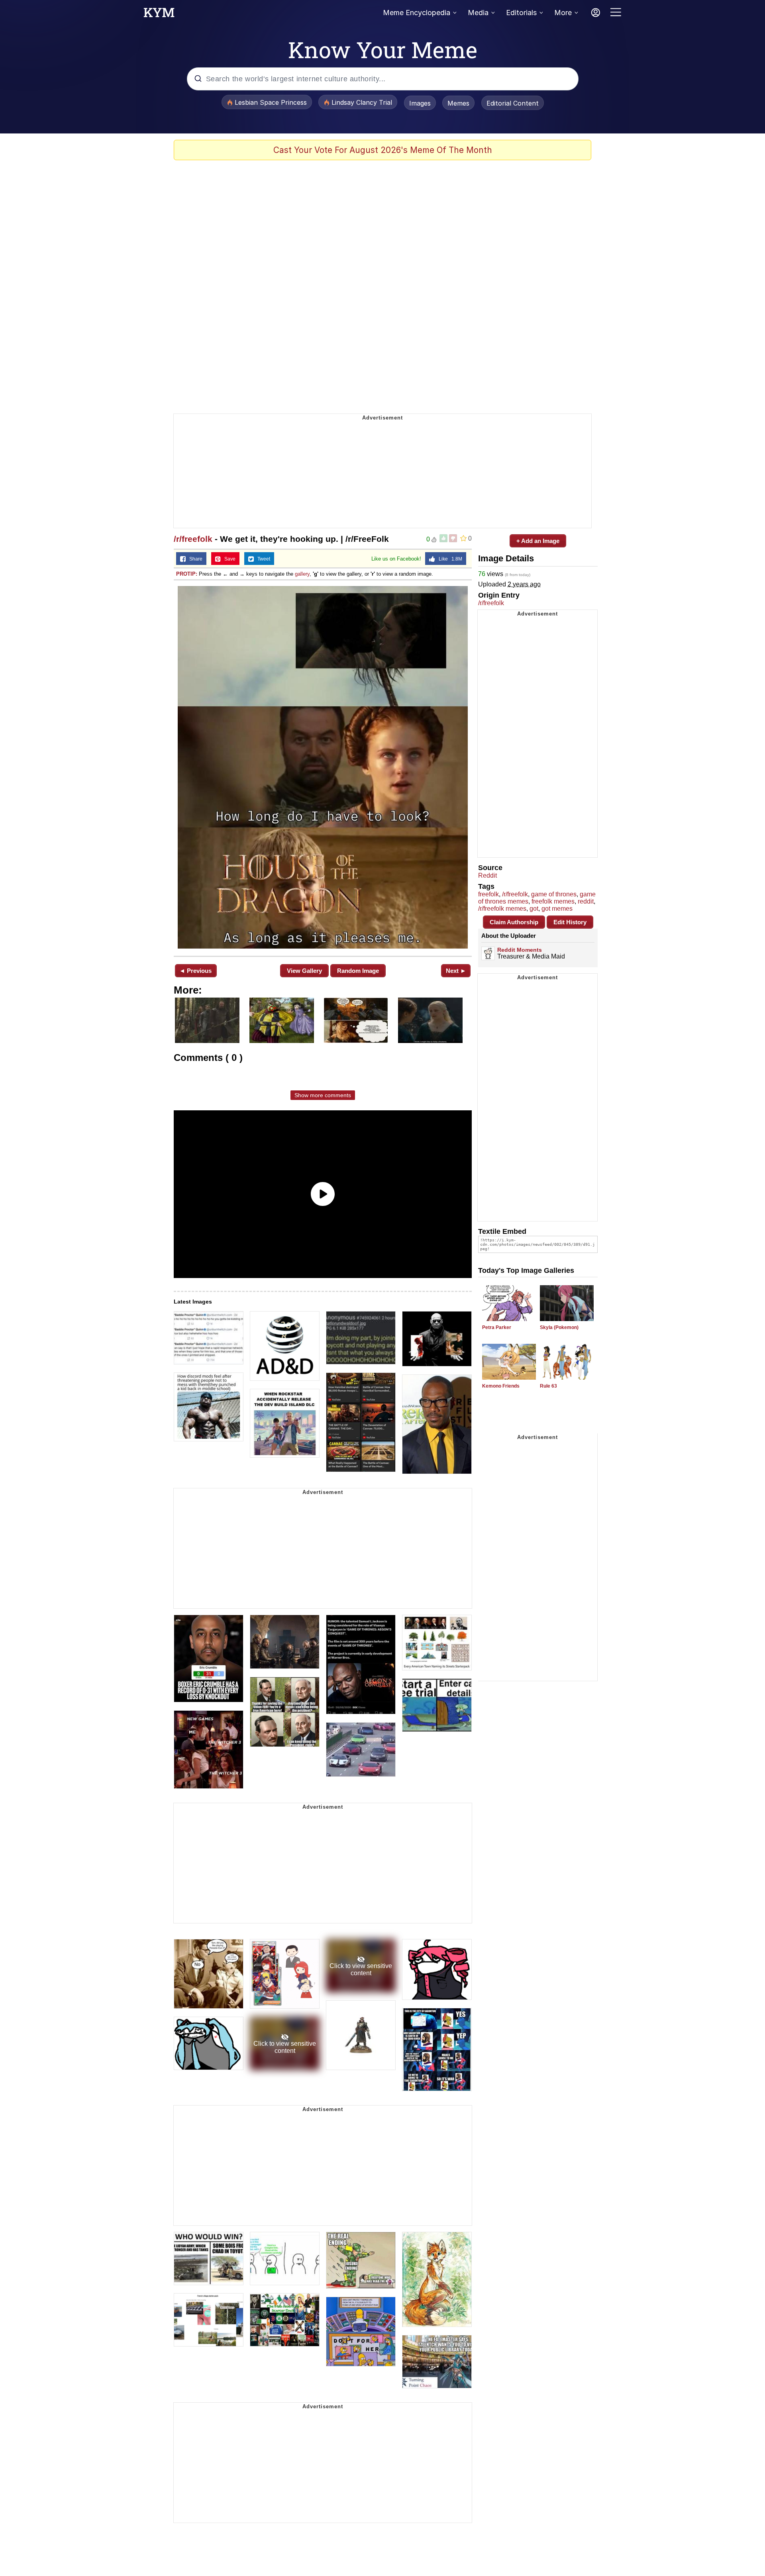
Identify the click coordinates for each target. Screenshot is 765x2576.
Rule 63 (548, 1386)
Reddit (487, 875)
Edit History (570, 922)
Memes (458, 103)
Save (228, 559)
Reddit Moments (520, 950)
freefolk (488, 894)
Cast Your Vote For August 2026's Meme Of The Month (383, 150)
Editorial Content (513, 103)
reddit (586, 901)
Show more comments (323, 1095)
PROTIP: (187, 574)
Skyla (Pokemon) (559, 1327)
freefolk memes (553, 901)
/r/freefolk (193, 539)
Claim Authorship (514, 922)
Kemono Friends (501, 1386)
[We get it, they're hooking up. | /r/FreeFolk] (323, 767)
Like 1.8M (449, 559)
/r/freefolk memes (502, 909)
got (534, 909)
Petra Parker (497, 1327)
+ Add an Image (538, 541)
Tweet (262, 559)
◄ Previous (195, 971)
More (563, 13)
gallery (302, 574)
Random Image (358, 971)
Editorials (521, 13)
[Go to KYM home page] (159, 15)
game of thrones (554, 894)
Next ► (456, 971)
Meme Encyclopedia (417, 13)
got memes (557, 909)
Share (194, 559)
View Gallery (304, 971)
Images (420, 103)
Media (478, 13)
